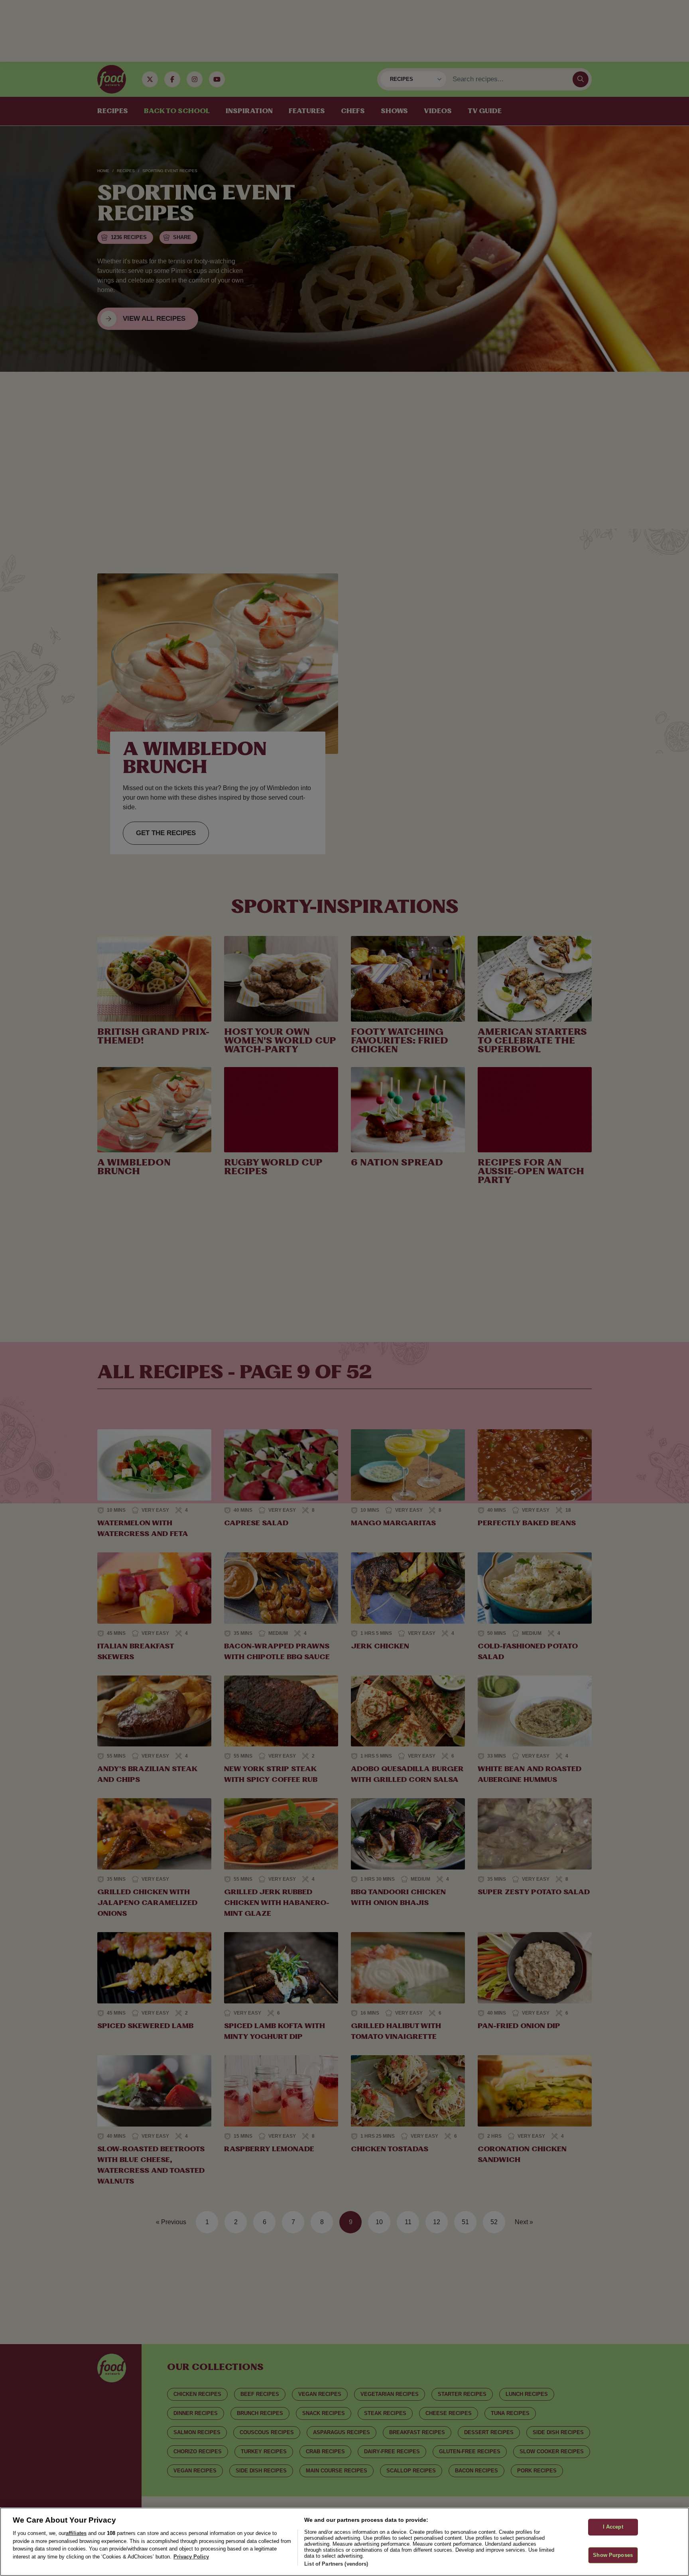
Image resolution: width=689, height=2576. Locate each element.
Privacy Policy (191, 2557)
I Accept (613, 2527)
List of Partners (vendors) (336, 2564)
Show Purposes (613, 2555)
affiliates (76, 2533)
